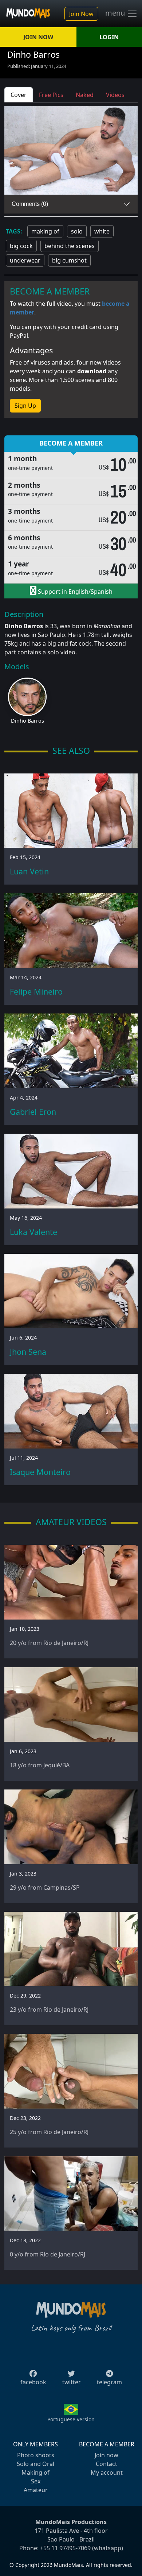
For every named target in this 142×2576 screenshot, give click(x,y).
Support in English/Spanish (74, 592)
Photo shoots (36, 2455)
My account (107, 2473)
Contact (106, 2464)
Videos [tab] (115, 95)
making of (45, 231)
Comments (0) (30, 204)
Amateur (36, 2490)
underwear (25, 260)
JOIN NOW (38, 37)
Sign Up (25, 406)
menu (116, 13)
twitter (72, 2382)
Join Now (81, 14)
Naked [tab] (85, 95)
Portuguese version (71, 2419)
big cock (21, 246)
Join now (106, 2455)
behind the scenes (70, 246)
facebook (33, 2382)
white (102, 231)
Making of (35, 2473)
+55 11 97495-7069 (65, 2548)
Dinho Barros (27, 721)
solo (77, 231)
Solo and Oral (35, 2464)
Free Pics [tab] (51, 95)
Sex (36, 2481)
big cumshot (69, 260)
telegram (109, 2382)
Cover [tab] (19, 95)
